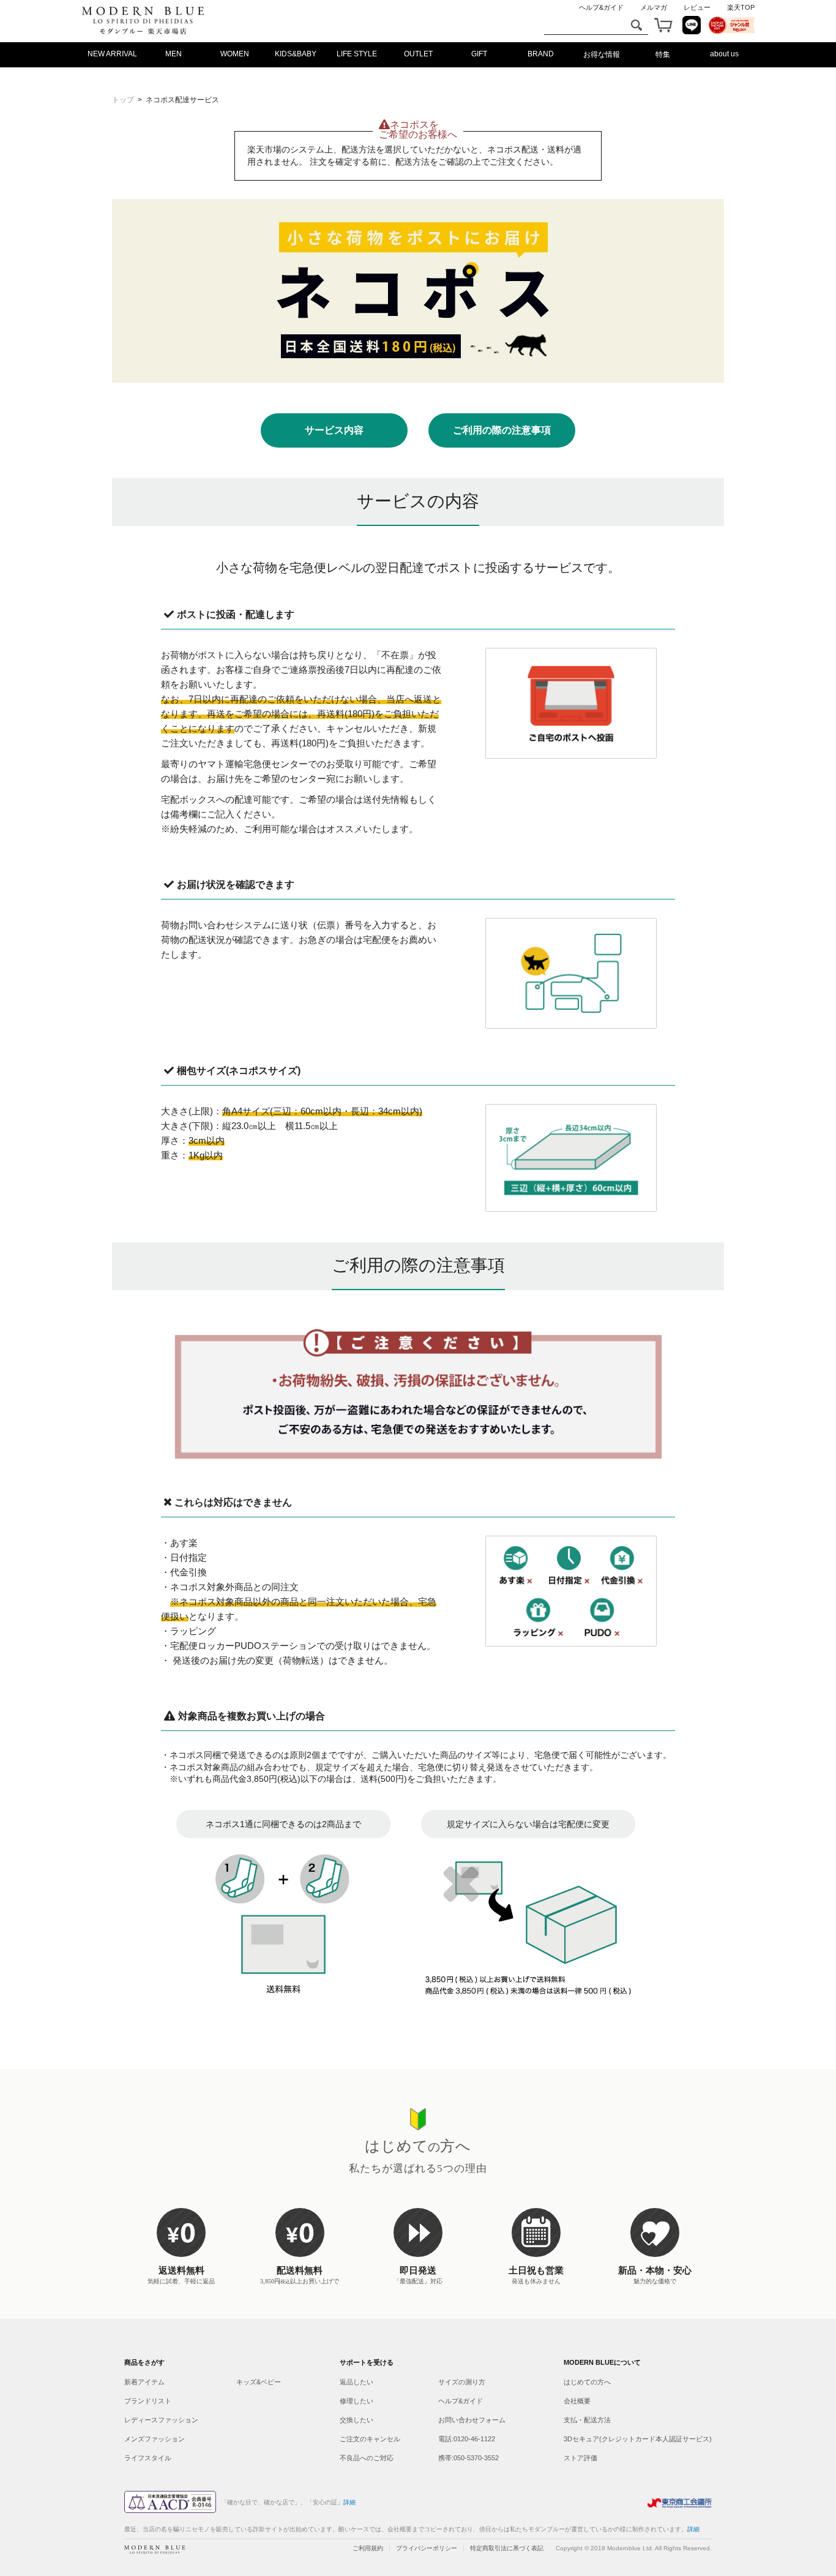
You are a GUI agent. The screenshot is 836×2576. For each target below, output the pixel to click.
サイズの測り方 (462, 2382)
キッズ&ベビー (259, 2382)
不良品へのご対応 (367, 2458)
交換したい (356, 2420)
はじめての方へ (587, 2382)
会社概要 (577, 2401)
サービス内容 (334, 430)
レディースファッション (161, 2420)
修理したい (356, 2401)
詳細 (693, 2529)
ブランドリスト (148, 2401)
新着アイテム (144, 2382)
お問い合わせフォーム (472, 2420)
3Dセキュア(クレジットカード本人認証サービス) (638, 2439)
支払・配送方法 (587, 2420)
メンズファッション (155, 2439)
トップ (123, 100)
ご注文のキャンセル (370, 2439)
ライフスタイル (148, 2458)
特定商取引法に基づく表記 (507, 2548)
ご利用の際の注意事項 (502, 430)
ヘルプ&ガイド (461, 2401)
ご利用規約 (368, 2548)
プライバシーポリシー (427, 2548)
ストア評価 (580, 2458)
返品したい (356, 2382)
